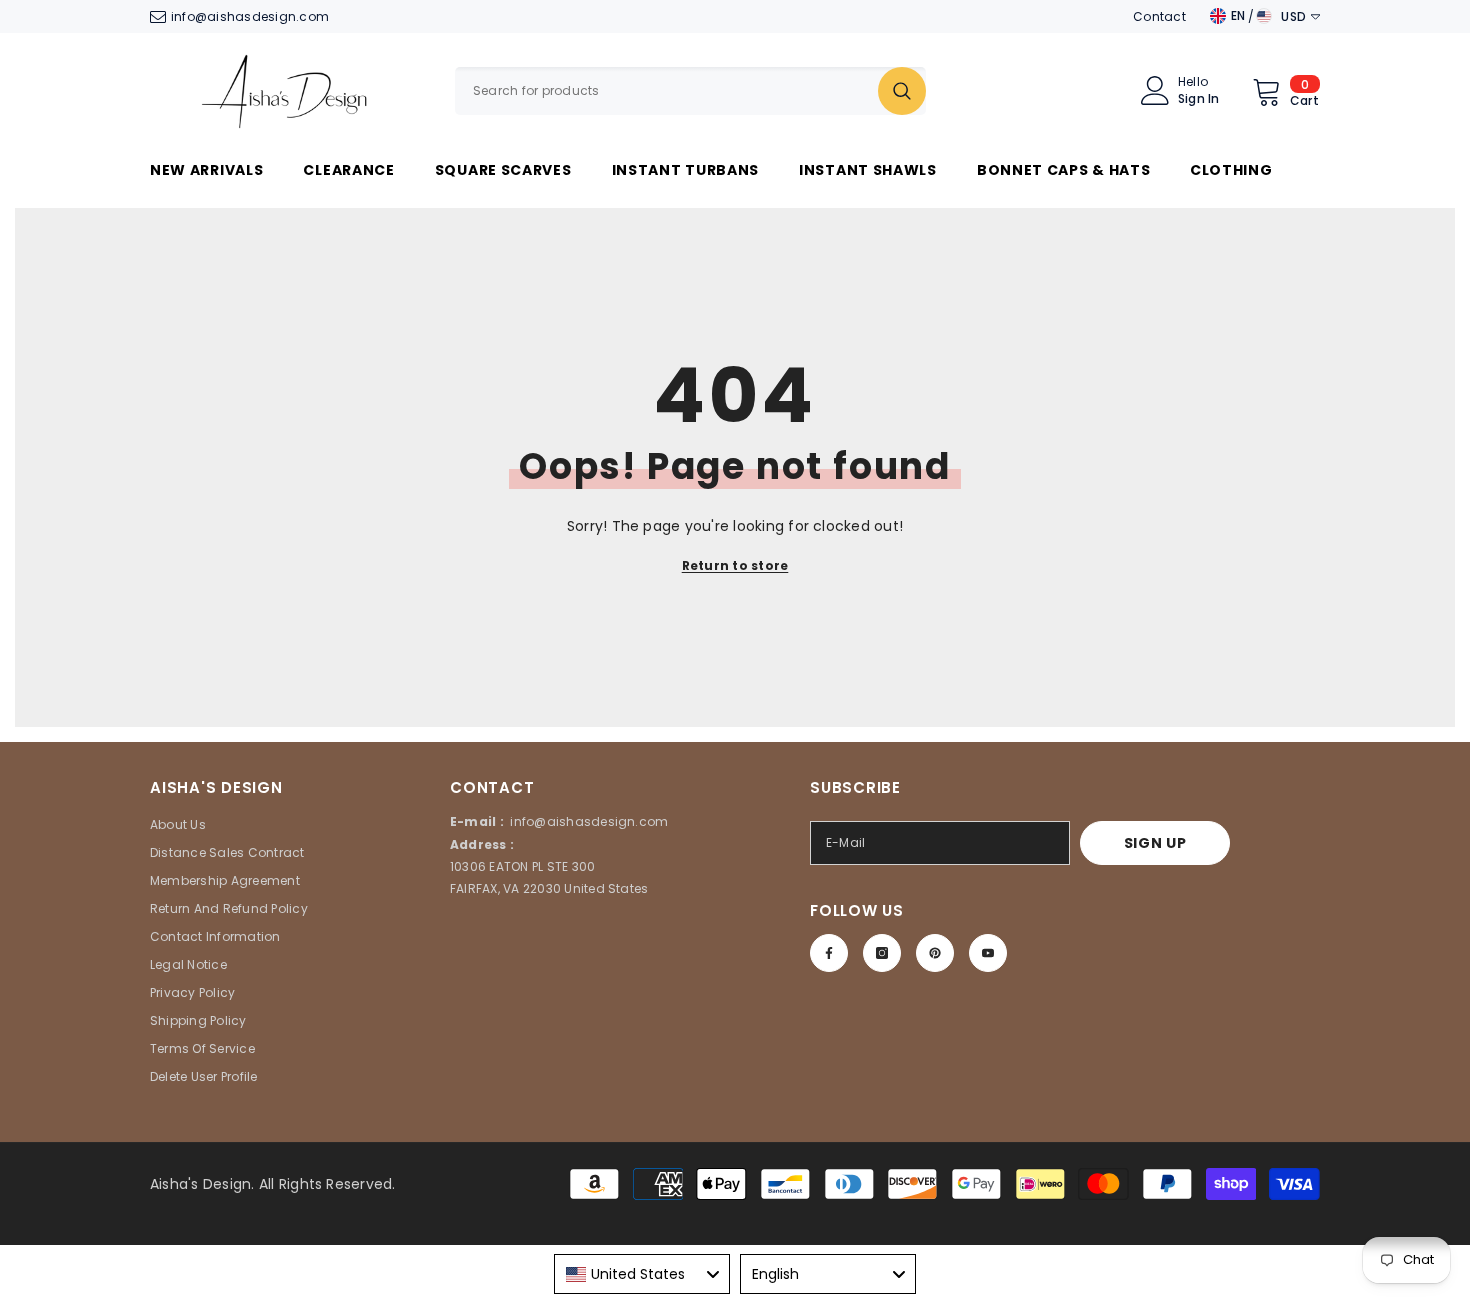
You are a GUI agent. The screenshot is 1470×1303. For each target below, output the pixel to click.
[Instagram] (882, 953)
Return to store (735, 565)
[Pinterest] (935, 953)
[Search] (690, 91)
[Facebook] (829, 953)
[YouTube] (988, 953)
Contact (1159, 16)
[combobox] (666, 91)
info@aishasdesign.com (250, 16)
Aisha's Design (200, 1184)
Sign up (1155, 843)
